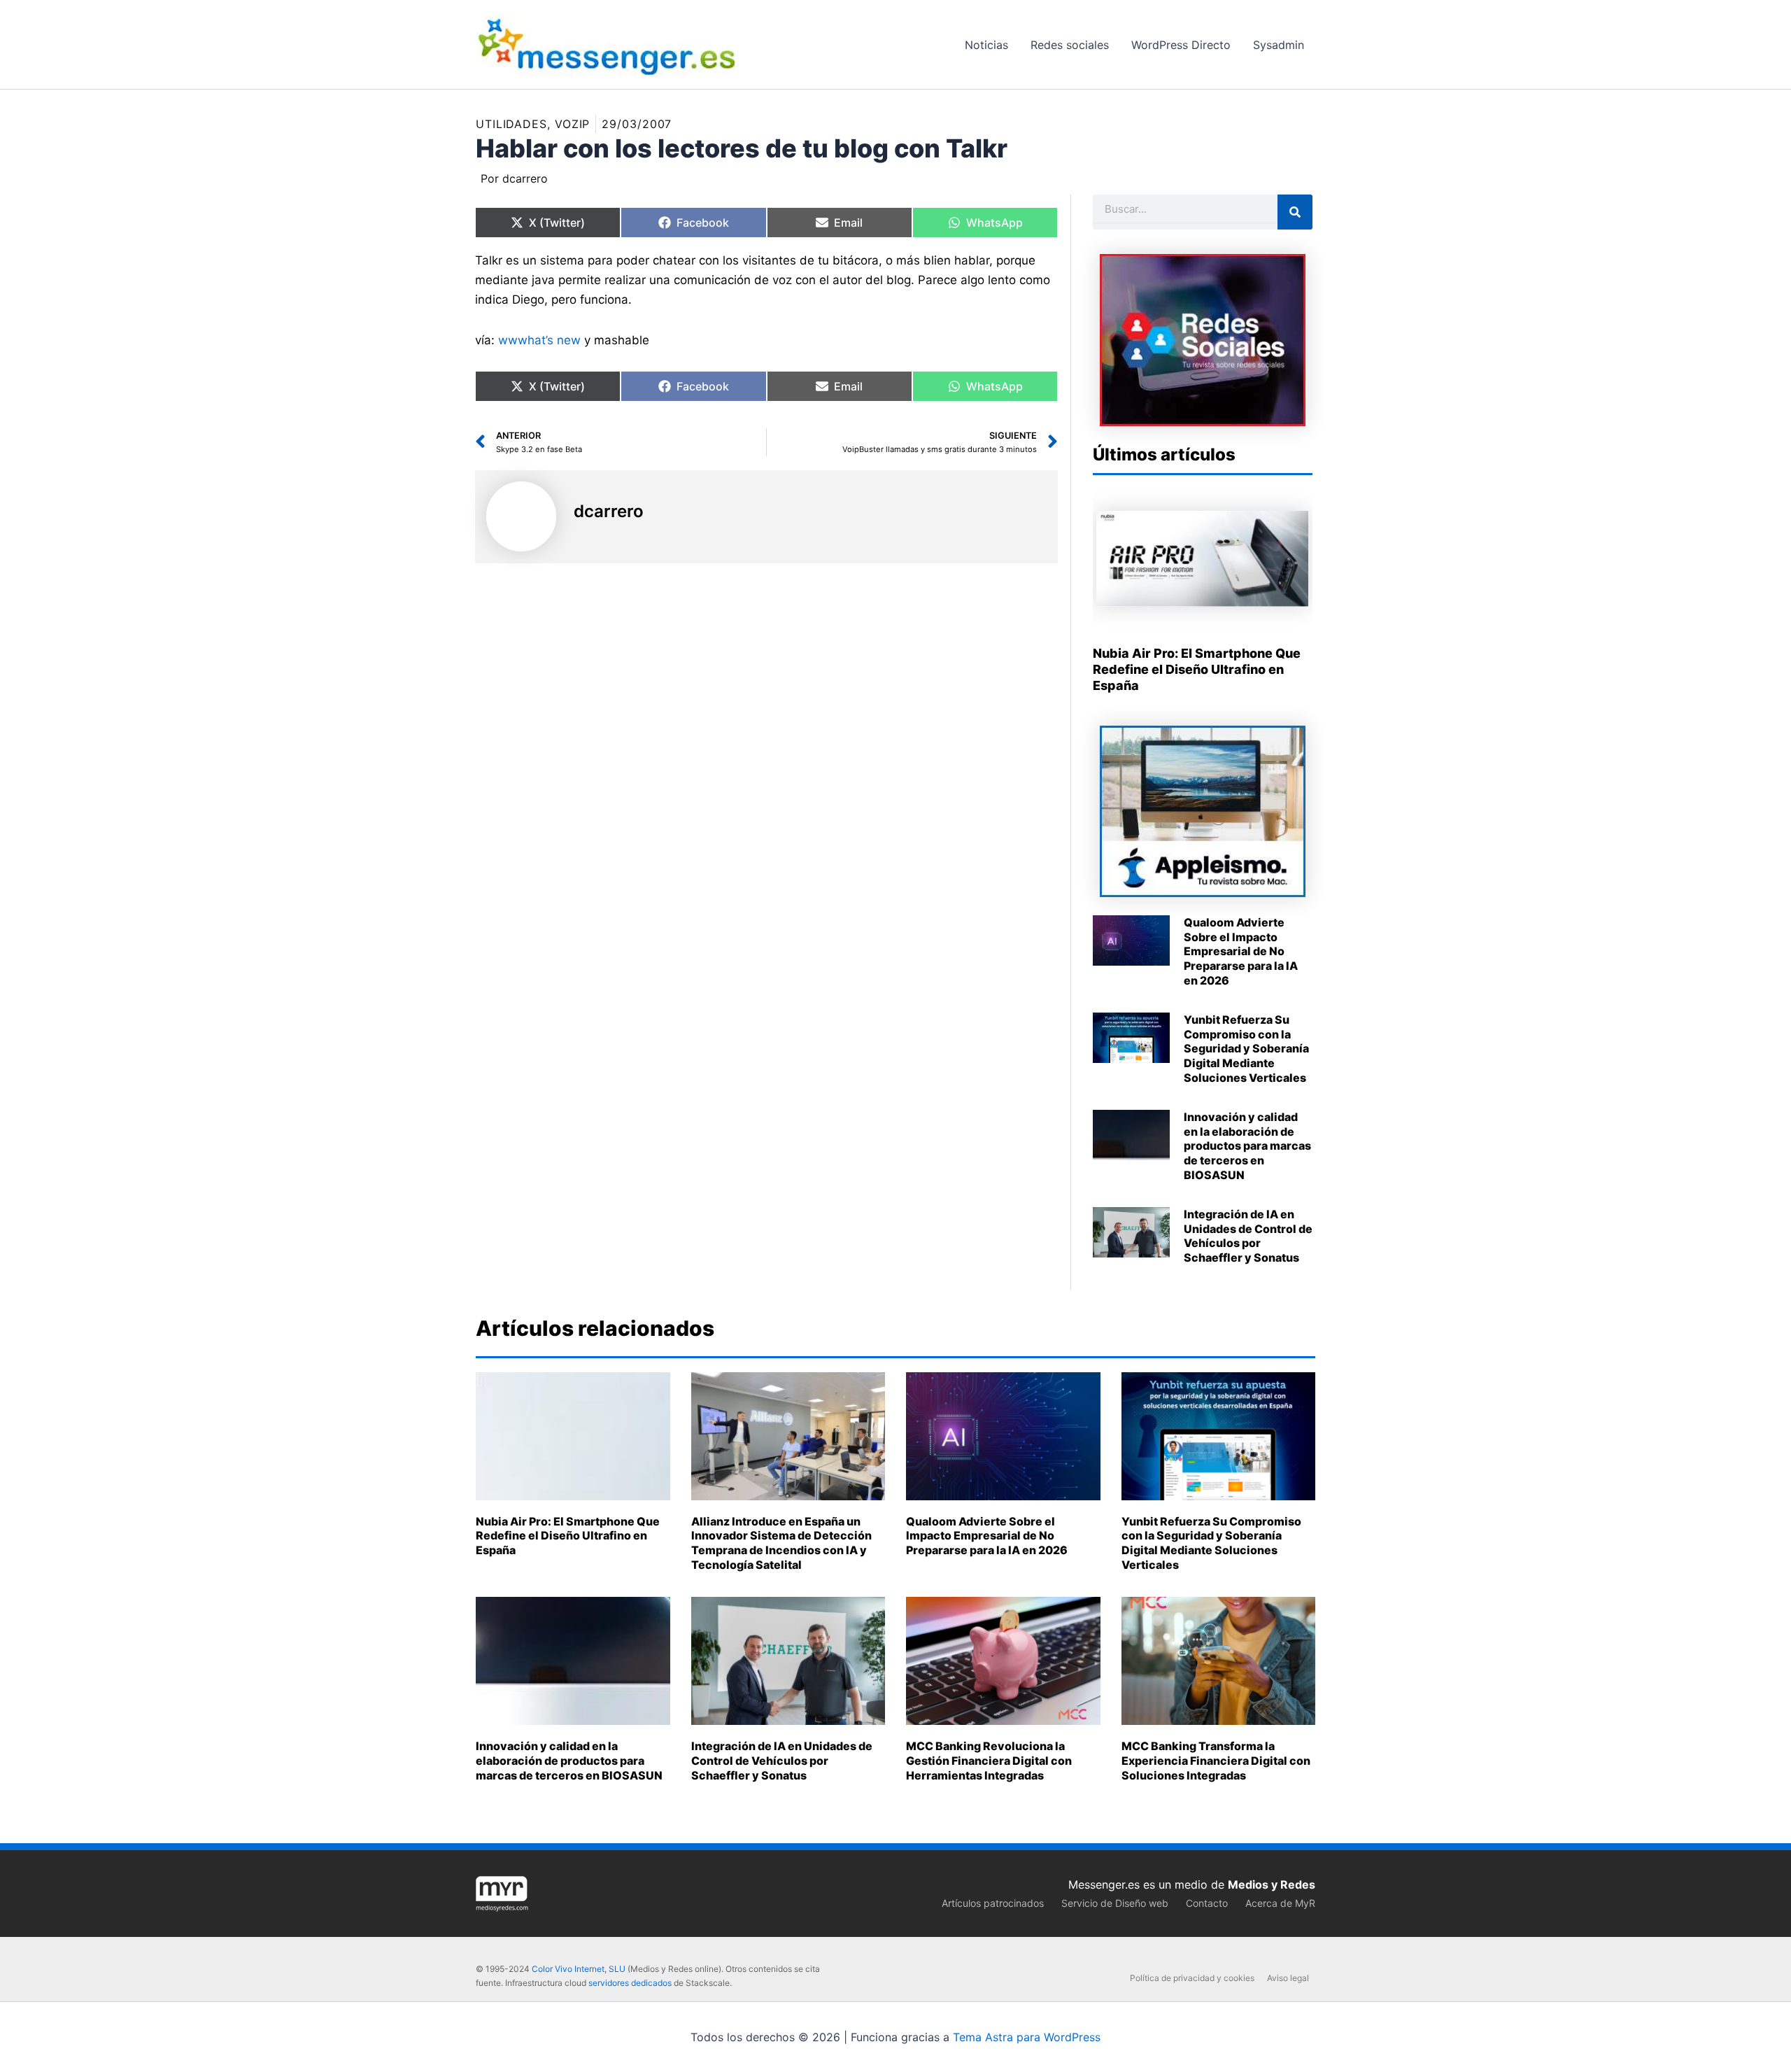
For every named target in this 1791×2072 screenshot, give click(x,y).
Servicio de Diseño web (1115, 1903)
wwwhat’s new (539, 340)
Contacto (1207, 1903)
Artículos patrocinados (993, 1903)
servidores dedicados (630, 1983)
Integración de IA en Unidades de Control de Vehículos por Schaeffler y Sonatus (1248, 1236)
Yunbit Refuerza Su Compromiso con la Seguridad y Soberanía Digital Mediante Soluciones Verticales (1246, 1049)
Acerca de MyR (1280, 1903)
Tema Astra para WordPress (1027, 2037)
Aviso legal (1288, 1978)
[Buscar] (1295, 212)
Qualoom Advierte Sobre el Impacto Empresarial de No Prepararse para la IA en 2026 (1241, 951)
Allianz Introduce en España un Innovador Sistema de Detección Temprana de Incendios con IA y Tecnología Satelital (781, 1543)
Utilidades (511, 124)
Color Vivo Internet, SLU (579, 1969)
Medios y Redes (1272, 1884)
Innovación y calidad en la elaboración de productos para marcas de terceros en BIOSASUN (1247, 1146)
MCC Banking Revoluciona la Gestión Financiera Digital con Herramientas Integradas (989, 1761)
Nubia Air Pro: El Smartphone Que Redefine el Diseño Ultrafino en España (1197, 670)
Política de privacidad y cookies (1192, 1978)
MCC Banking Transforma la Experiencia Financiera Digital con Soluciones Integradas (1216, 1761)
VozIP (573, 124)
